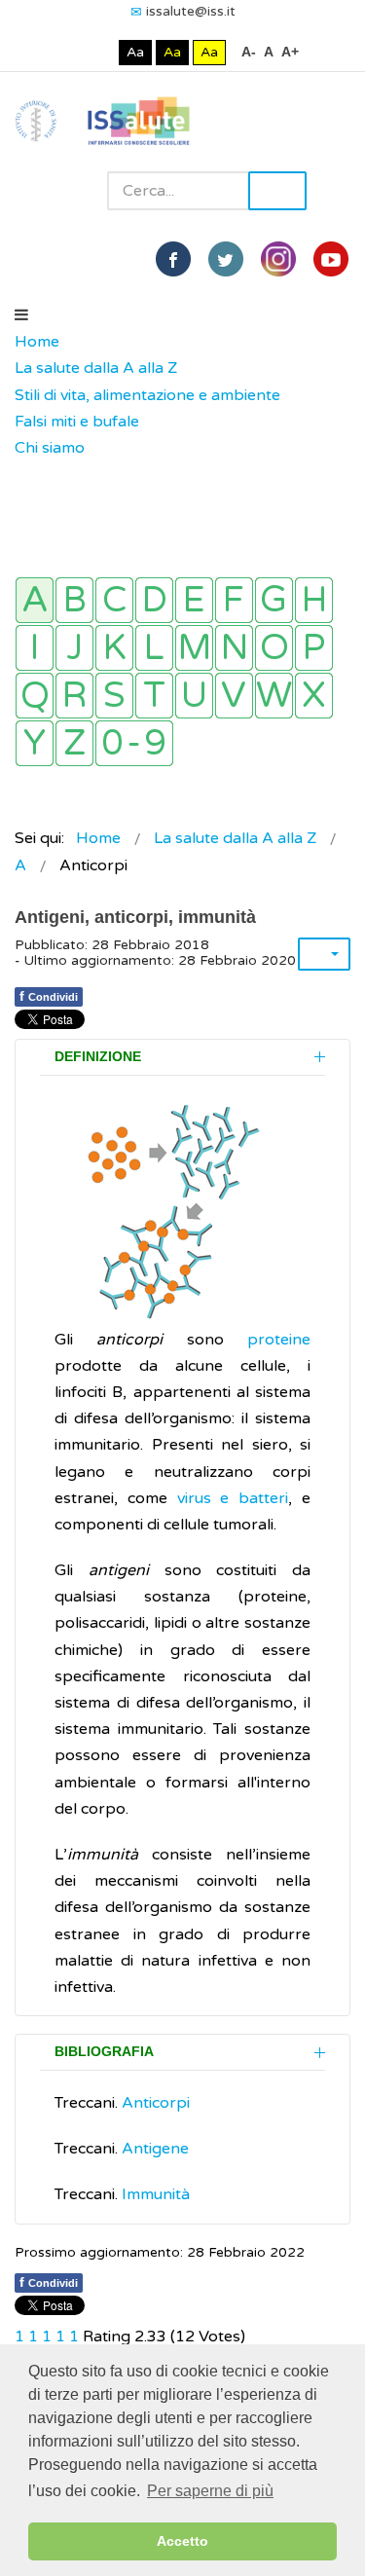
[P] (314, 648)
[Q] (35, 696)
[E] (194, 600)
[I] (35, 648)
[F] (234, 600)
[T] (154, 696)
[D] (154, 600)
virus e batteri (233, 1498)
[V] (234, 696)
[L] (154, 648)
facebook (173, 259)
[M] (194, 648)
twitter (226, 259)
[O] (274, 648)
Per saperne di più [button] (210, 2491)
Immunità (156, 2194)
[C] (114, 600)
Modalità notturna (100, 52)
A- (249, 52)
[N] (234, 648)
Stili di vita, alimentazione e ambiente (147, 395)
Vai (277, 191)
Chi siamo (50, 448)
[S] (114, 696)
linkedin (278, 259)
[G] (274, 600)
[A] (35, 600)
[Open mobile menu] (21, 315)
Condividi (49, 996)
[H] (314, 600)
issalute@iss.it (191, 11)
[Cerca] (24, 475)
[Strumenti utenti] (324, 954)
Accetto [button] (182, 2541)
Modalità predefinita (70, 52)
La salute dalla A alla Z (96, 368)
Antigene (155, 2149)
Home (37, 342)
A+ (290, 52)
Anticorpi (156, 2103)
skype (331, 259)
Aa (135, 52)
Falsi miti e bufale (77, 422)
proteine (279, 1340)
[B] (74, 600)
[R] (74, 696)
